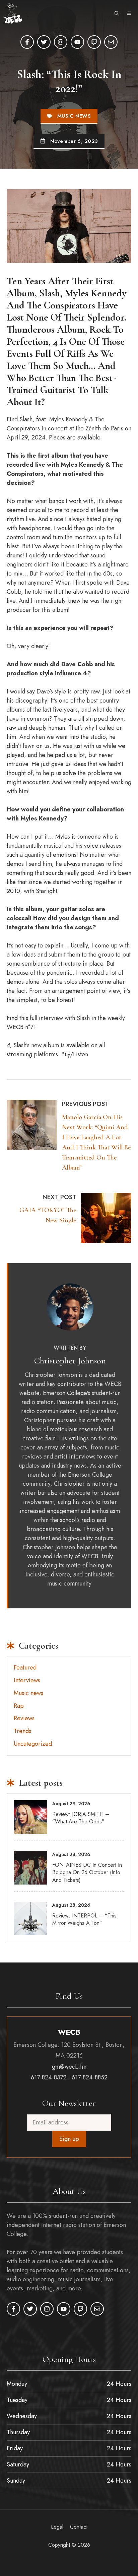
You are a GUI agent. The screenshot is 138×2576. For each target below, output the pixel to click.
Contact (79, 2527)
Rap (19, 1706)
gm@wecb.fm (69, 2067)
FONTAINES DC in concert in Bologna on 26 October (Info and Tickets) (87, 1872)
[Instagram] (61, 42)
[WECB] (13, 13)
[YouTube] (77, 42)
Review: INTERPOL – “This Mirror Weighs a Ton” (84, 1919)
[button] (117, 13)
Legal (57, 2527)
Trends (22, 1731)
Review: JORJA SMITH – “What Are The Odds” (81, 1818)
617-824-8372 (49, 2077)
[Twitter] (44, 42)
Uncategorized (33, 1744)
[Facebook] (27, 42)
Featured (25, 1667)
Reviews (24, 1718)
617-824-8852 (90, 2077)
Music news (74, 116)
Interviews (27, 1680)
